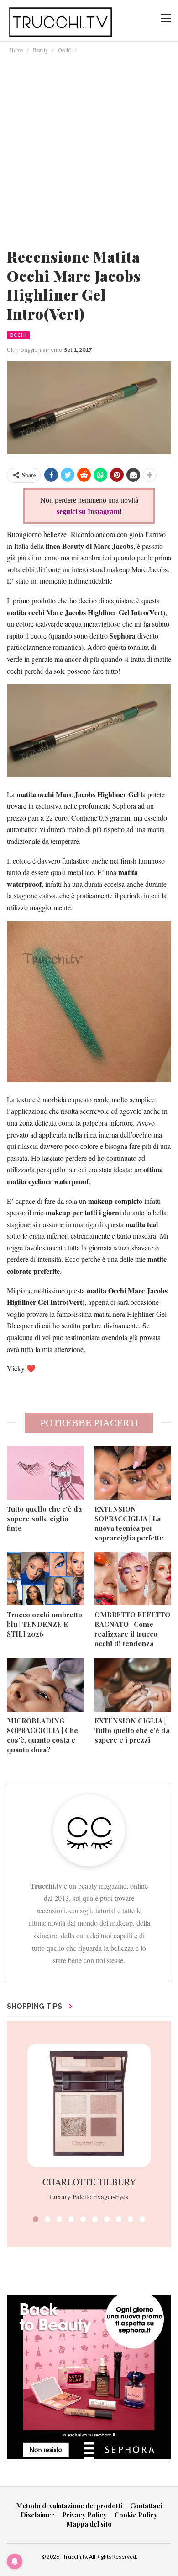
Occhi (18, 335)
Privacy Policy (84, 2515)
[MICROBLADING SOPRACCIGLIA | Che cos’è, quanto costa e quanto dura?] (45, 1685)
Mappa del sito (89, 2524)
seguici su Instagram (88, 512)
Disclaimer (37, 2515)
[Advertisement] (89, 149)
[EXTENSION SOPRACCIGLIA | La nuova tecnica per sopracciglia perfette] (133, 1473)
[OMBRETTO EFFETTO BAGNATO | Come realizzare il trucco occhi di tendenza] (133, 1579)
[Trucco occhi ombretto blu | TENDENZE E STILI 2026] (45, 1579)
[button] (36, 2219)
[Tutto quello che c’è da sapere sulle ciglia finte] (45, 1473)
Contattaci (146, 2506)
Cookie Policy (136, 2515)
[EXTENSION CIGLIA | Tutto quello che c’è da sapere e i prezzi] (133, 1685)
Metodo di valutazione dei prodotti (69, 2506)
